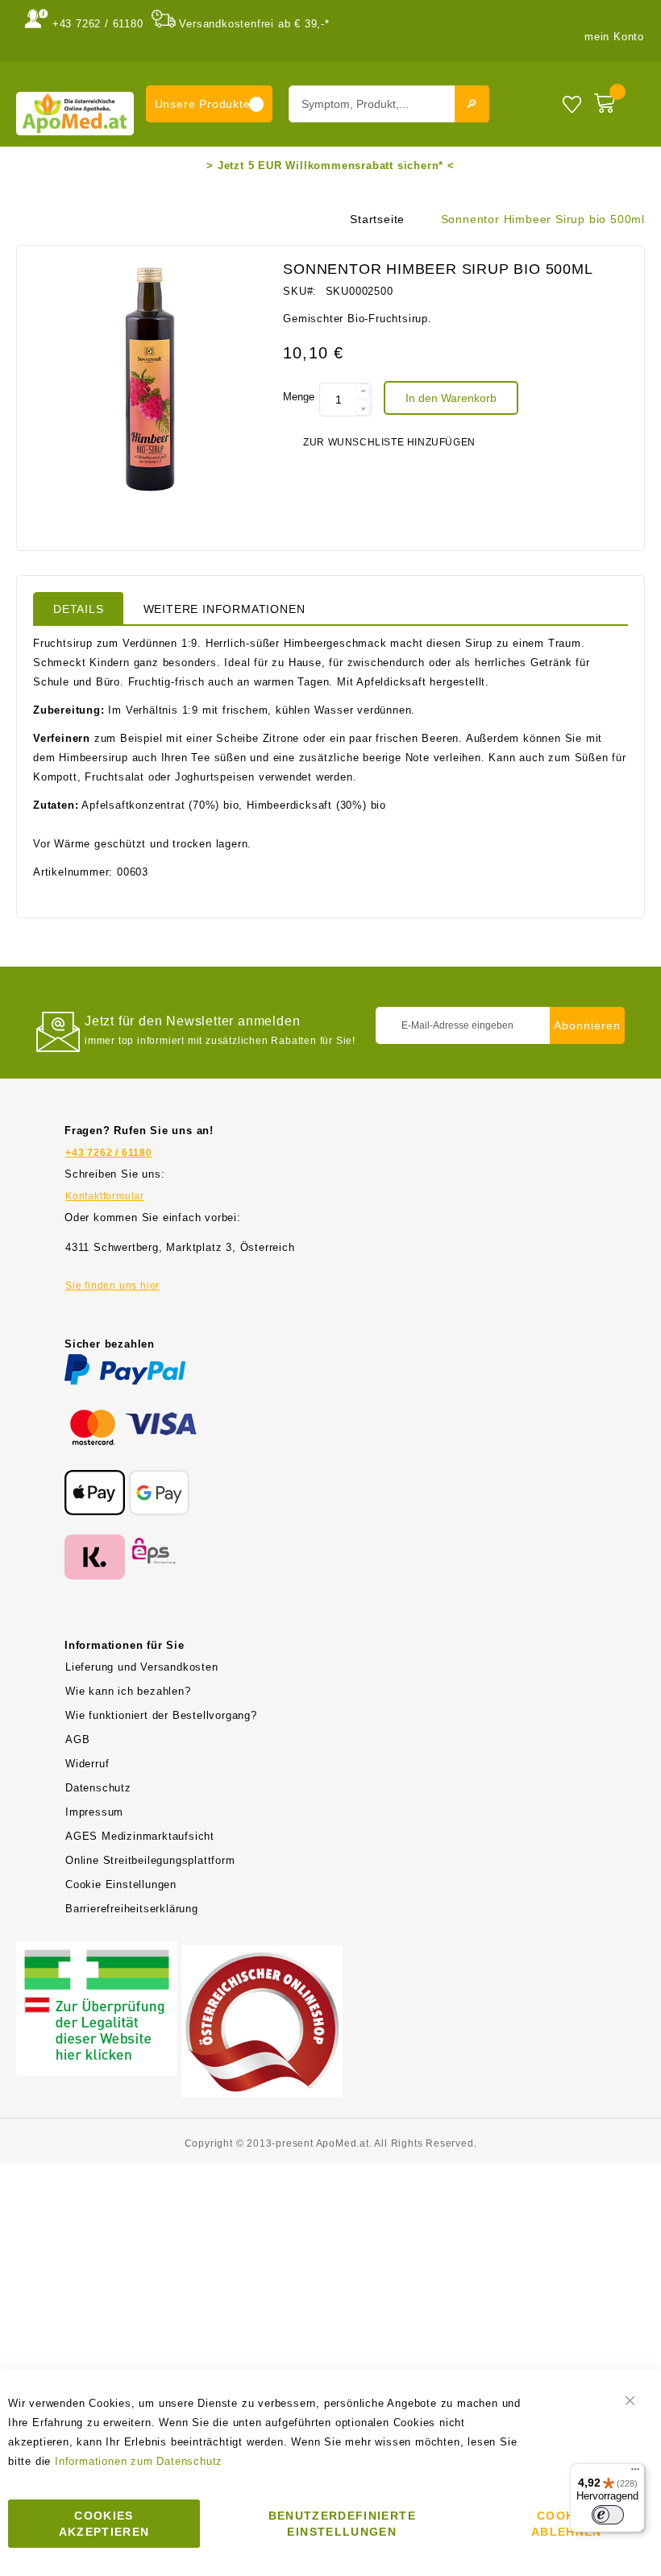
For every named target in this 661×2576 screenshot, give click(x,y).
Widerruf (87, 1764)
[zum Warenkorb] (615, 100)
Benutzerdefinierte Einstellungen (342, 2524)
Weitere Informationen (224, 609)
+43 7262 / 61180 (98, 24)
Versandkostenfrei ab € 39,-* (254, 24)
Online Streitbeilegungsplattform (150, 1860)
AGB (77, 1739)
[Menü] (635, 2473)
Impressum (94, 1812)
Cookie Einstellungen (121, 1884)
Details (79, 609)
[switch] (608, 2515)
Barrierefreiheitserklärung (132, 1909)
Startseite (377, 219)
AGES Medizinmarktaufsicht (140, 1836)
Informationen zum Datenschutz (139, 2461)
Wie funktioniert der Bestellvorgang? (161, 1715)
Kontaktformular (105, 1196)
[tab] (79, 608)
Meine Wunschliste (572, 104)
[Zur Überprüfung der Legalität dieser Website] (97, 1951)
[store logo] (75, 113)
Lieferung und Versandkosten (142, 1667)
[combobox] (389, 104)
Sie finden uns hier (112, 1286)
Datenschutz (98, 1788)
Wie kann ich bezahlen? (128, 1691)
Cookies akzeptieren (104, 2524)
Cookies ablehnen (567, 2524)
